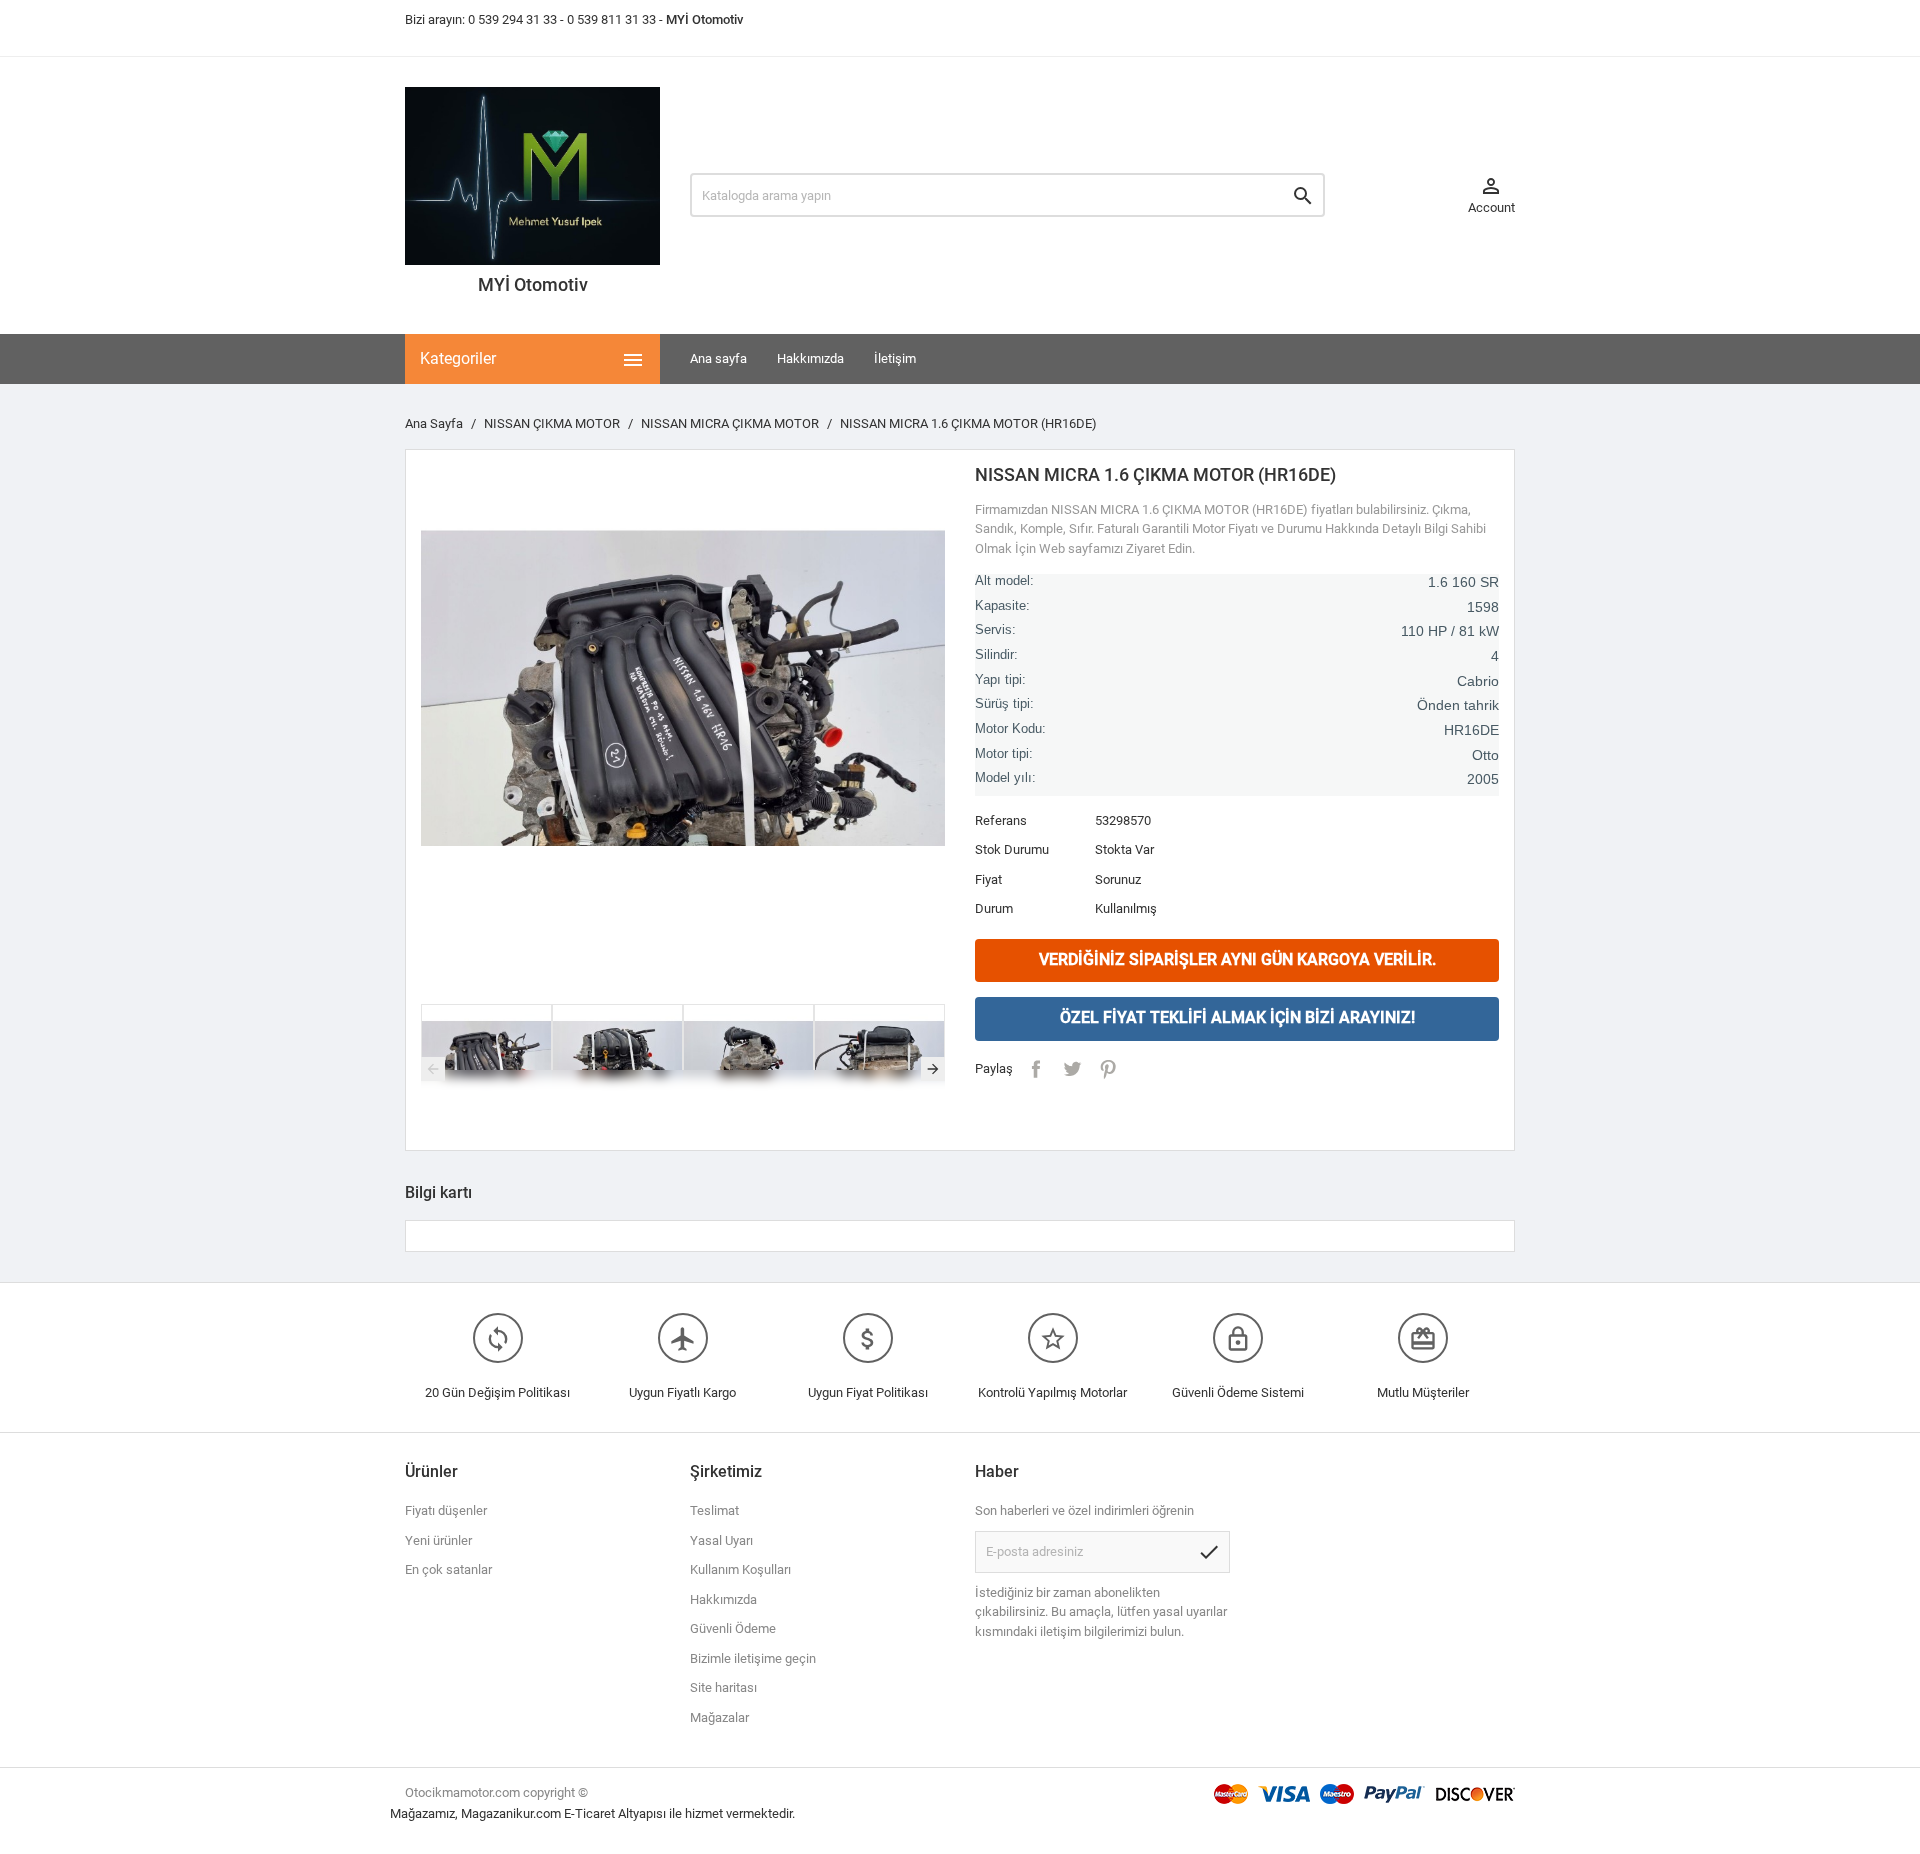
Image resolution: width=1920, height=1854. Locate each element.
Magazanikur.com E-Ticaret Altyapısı (565, 1813)
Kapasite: (1002, 606)
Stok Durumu (1012, 849)
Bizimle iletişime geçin (753, 1658)
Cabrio (1478, 681)
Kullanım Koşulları (740, 1569)
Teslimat (714, 1510)
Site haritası (723, 1687)
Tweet (1072, 1069)
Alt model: (1004, 581)
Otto (1485, 755)
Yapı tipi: (1000, 680)
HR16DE (1471, 730)
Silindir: (996, 655)
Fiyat (988, 879)
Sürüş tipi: (1004, 704)
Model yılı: (1005, 778)
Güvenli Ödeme (733, 1628)
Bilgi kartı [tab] (438, 1192)
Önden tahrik (1458, 705)
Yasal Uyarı (721, 1540)
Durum (994, 908)
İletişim (895, 358)
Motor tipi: (1004, 754)
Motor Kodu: (1010, 729)
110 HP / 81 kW (1450, 631)
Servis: (995, 630)
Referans (1001, 820)
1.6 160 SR (1463, 582)
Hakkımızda (810, 358)
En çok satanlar (448, 1569)
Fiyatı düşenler (446, 1510)
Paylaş (1036, 1069)
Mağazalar (719, 1717)
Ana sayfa (718, 358)
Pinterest (1108, 1069)
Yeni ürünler (438, 1540)
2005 (1483, 779)
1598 (1483, 607)
